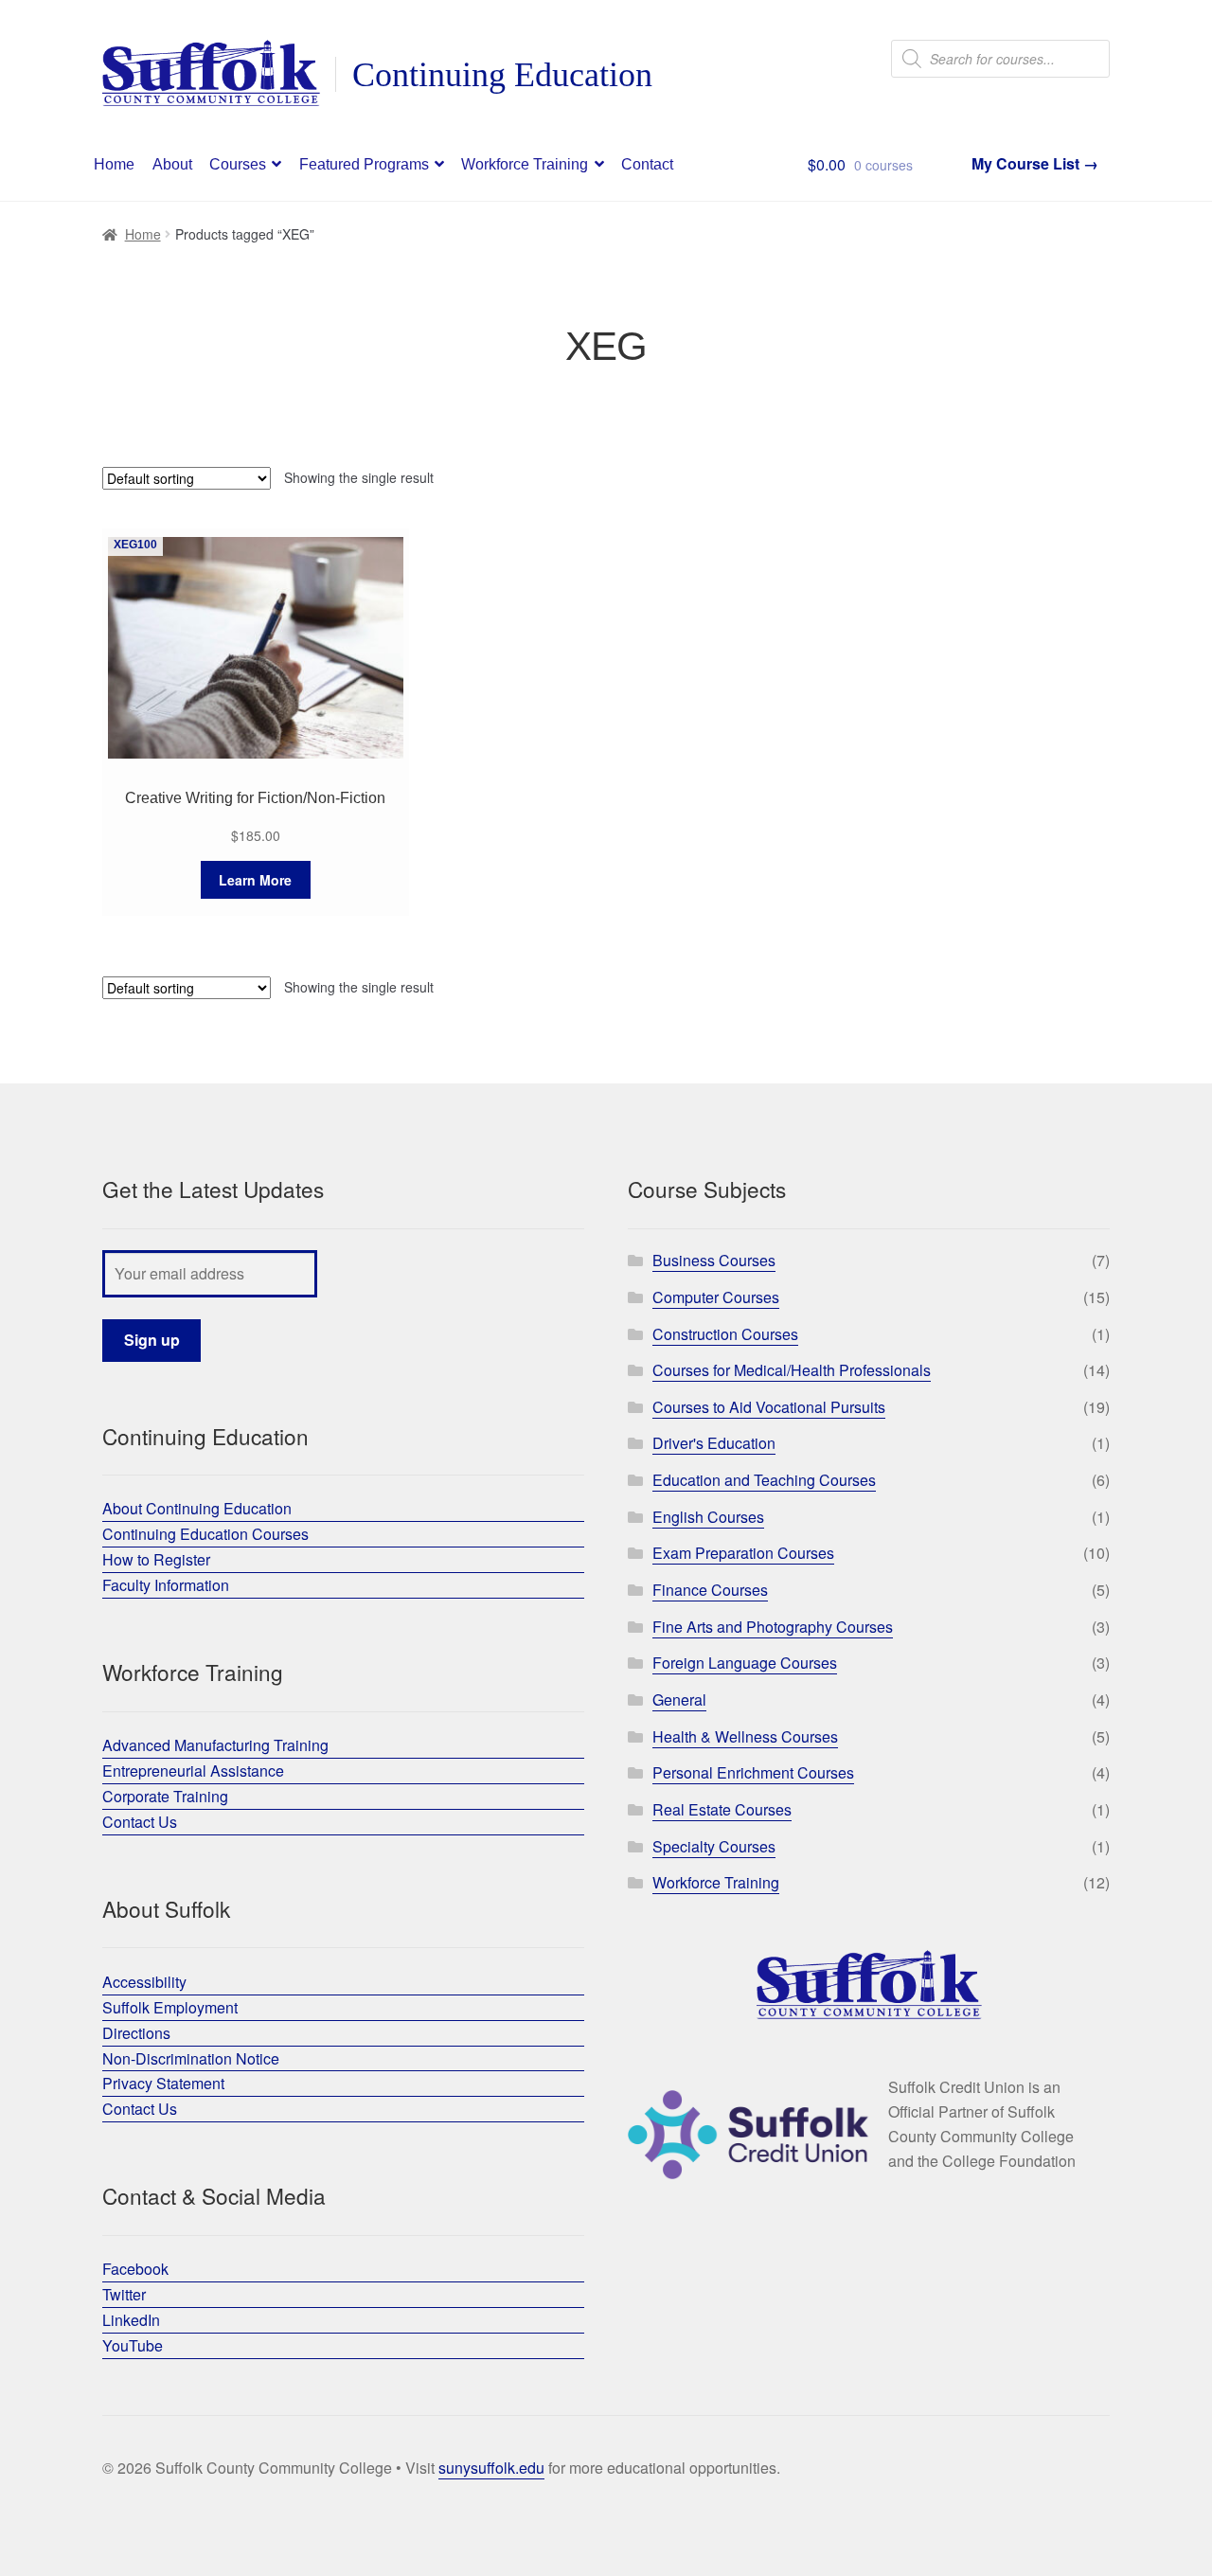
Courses (238, 164)
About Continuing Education (197, 1508)
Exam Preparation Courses (743, 1553)
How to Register (156, 1559)
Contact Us (140, 1822)
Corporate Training (165, 1796)
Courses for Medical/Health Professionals (792, 1370)
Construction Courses (725, 1334)
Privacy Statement (163, 2083)
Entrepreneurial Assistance (193, 1771)
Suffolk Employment (170, 2007)
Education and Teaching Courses (764, 1480)
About (172, 164)
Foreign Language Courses (745, 1663)
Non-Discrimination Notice (191, 2058)
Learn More (255, 880)
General (679, 1699)
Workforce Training (525, 164)
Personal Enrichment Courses (753, 1772)
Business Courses (714, 1260)
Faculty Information (166, 1585)
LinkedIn (131, 2320)
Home (114, 164)
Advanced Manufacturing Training (215, 1745)
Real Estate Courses (722, 1809)
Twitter (124, 2294)
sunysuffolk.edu (491, 2468)
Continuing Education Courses (205, 1534)
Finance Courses (710, 1590)
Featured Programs (364, 164)
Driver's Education (714, 1443)
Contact (647, 164)
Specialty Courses (714, 1846)
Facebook (135, 2269)
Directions (136, 2033)
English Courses (708, 1517)
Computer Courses (716, 1297)
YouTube (133, 2345)
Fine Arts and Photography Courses (773, 1627)
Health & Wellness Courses (745, 1736)
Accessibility (144, 1982)
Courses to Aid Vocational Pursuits (769, 1407)
